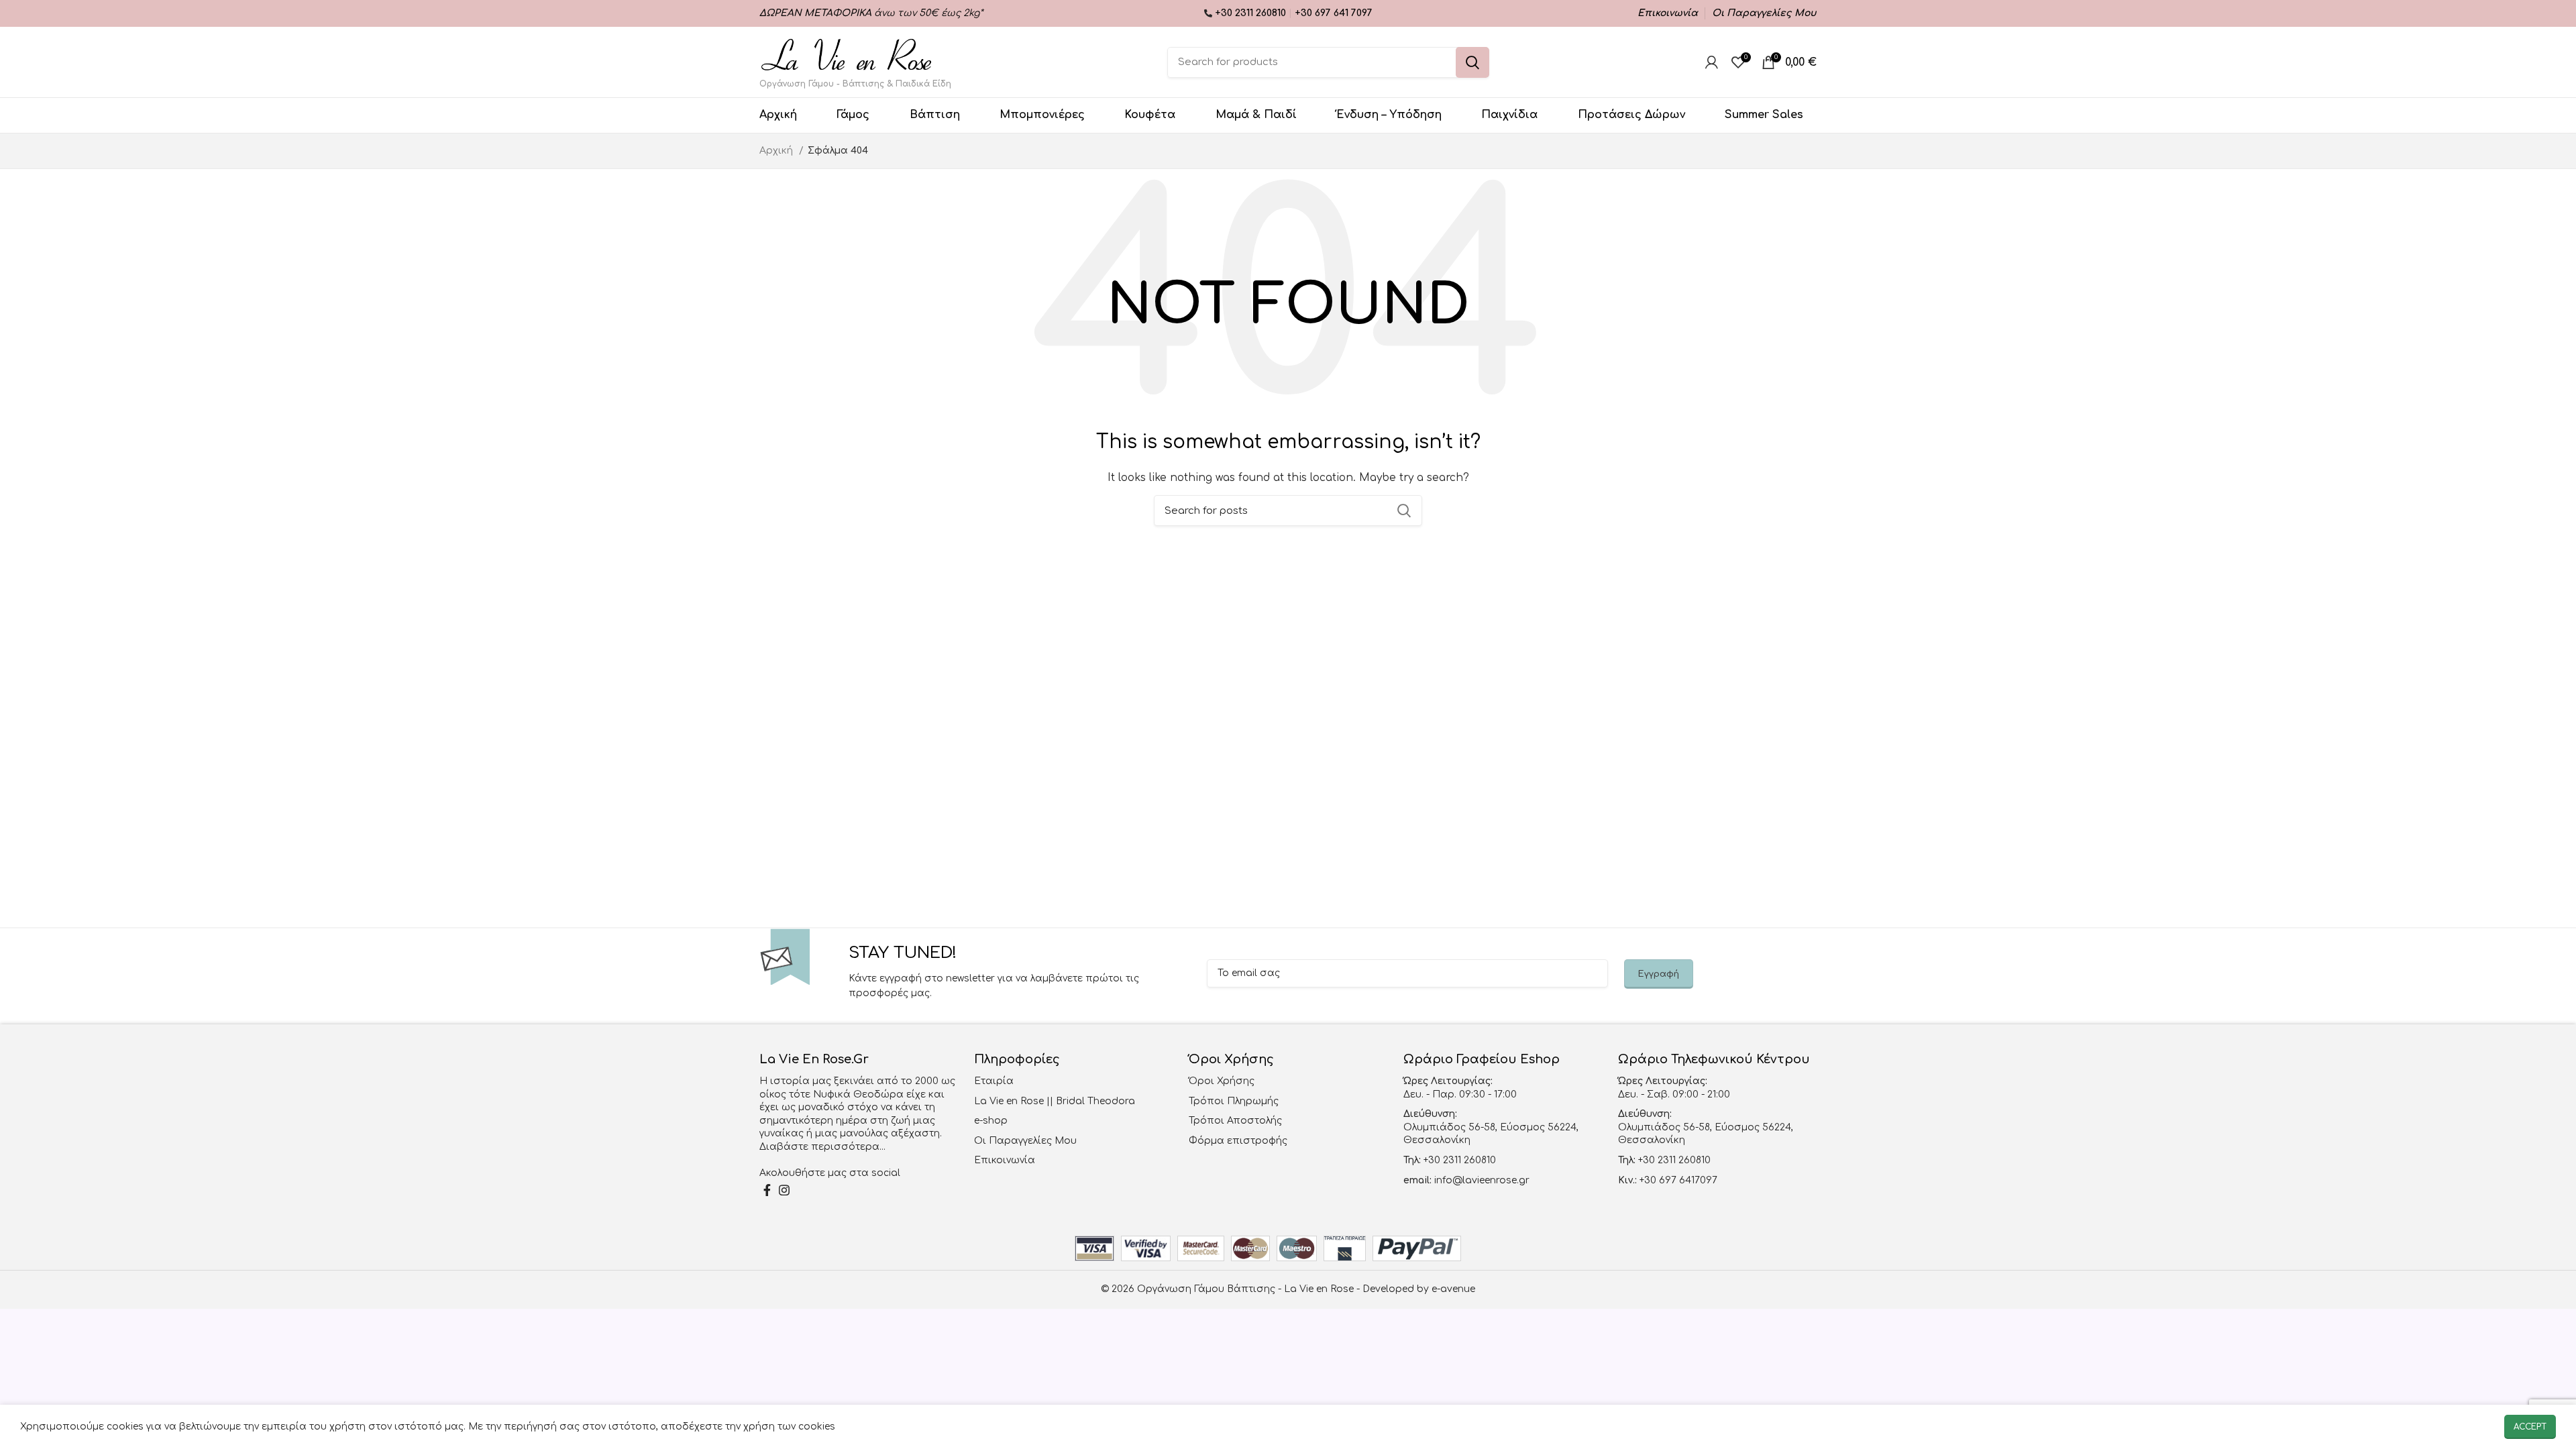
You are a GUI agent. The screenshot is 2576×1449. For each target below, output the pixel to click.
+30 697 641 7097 (1334, 13)
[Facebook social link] (767, 1190)
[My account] (1712, 62)
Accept (2530, 1427)
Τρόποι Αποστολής (1235, 1121)
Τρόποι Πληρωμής (1234, 1101)
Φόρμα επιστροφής (1238, 1141)
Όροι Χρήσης (1222, 1081)
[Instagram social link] (784, 1190)
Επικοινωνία (1005, 1160)
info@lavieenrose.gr (1482, 1180)
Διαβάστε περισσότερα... (822, 1147)
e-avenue (1453, 1289)
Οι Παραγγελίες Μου (1025, 1141)
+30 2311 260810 (1252, 13)
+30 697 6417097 (1677, 1180)
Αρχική (777, 151)
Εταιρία (994, 1081)
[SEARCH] (1472, 62)
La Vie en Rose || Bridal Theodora (1055, 1101)
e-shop (991, 1121)
